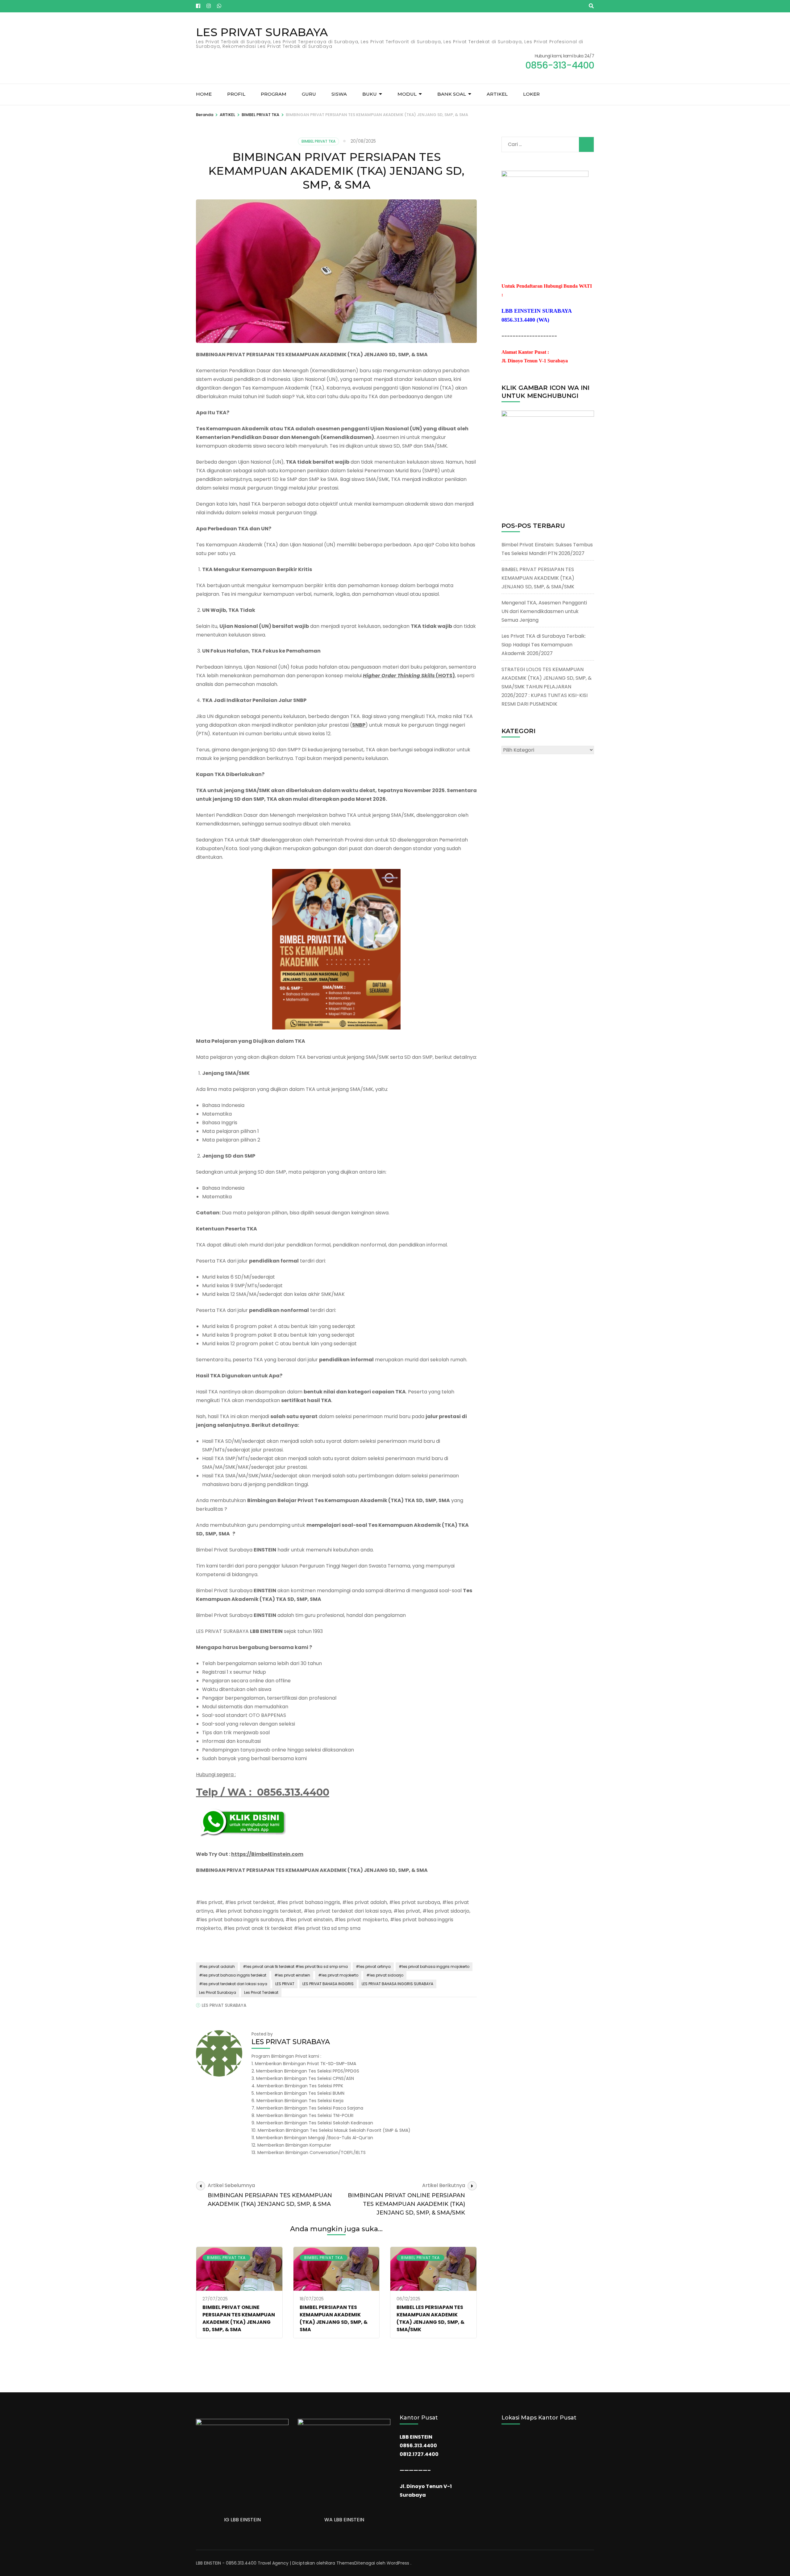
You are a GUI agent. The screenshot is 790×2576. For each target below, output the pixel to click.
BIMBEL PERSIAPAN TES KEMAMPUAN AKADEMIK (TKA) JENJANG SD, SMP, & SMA (334, 2318)
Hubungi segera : (216, 1774)
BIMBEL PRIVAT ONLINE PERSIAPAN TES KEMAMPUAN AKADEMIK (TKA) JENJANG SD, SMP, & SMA (239, 2318)
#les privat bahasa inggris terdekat (233, 1975)
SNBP (359, 725)
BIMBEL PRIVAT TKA (318, 141)
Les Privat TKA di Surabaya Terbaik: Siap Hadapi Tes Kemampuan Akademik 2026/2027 (544, 645)
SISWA (339, 94)
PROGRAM (274, 94)
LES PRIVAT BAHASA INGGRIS (328, 1984)
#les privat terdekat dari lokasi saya (233, 1984)
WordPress (398, 2563)
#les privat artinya (373, 1966)
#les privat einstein (292, 1975)
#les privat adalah (217, 1966)
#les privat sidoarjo (385, 1975)
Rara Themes (340, 2563)
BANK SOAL (452, 94)
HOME (204, 94)
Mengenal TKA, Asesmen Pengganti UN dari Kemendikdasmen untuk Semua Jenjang (544, 611)
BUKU (370, 94)
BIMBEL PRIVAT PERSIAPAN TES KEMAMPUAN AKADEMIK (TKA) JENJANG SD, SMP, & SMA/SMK (538, 578)
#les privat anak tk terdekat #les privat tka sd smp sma (295, 1966)
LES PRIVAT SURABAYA (262, 32)
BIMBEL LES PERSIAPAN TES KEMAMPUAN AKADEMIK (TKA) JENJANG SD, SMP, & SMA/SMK (430, 2318)
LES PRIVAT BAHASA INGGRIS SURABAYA (397, 1984)
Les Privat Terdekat (261, 1992)
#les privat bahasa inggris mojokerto (434, 1966)
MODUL (407, 94)
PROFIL (236, 94)
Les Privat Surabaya (218, 1992)
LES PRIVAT (285, 1984)
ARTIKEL (497, 94)
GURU (309, 94)
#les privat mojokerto (338, 1975)
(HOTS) (445, 676)
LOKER (531, 94)
